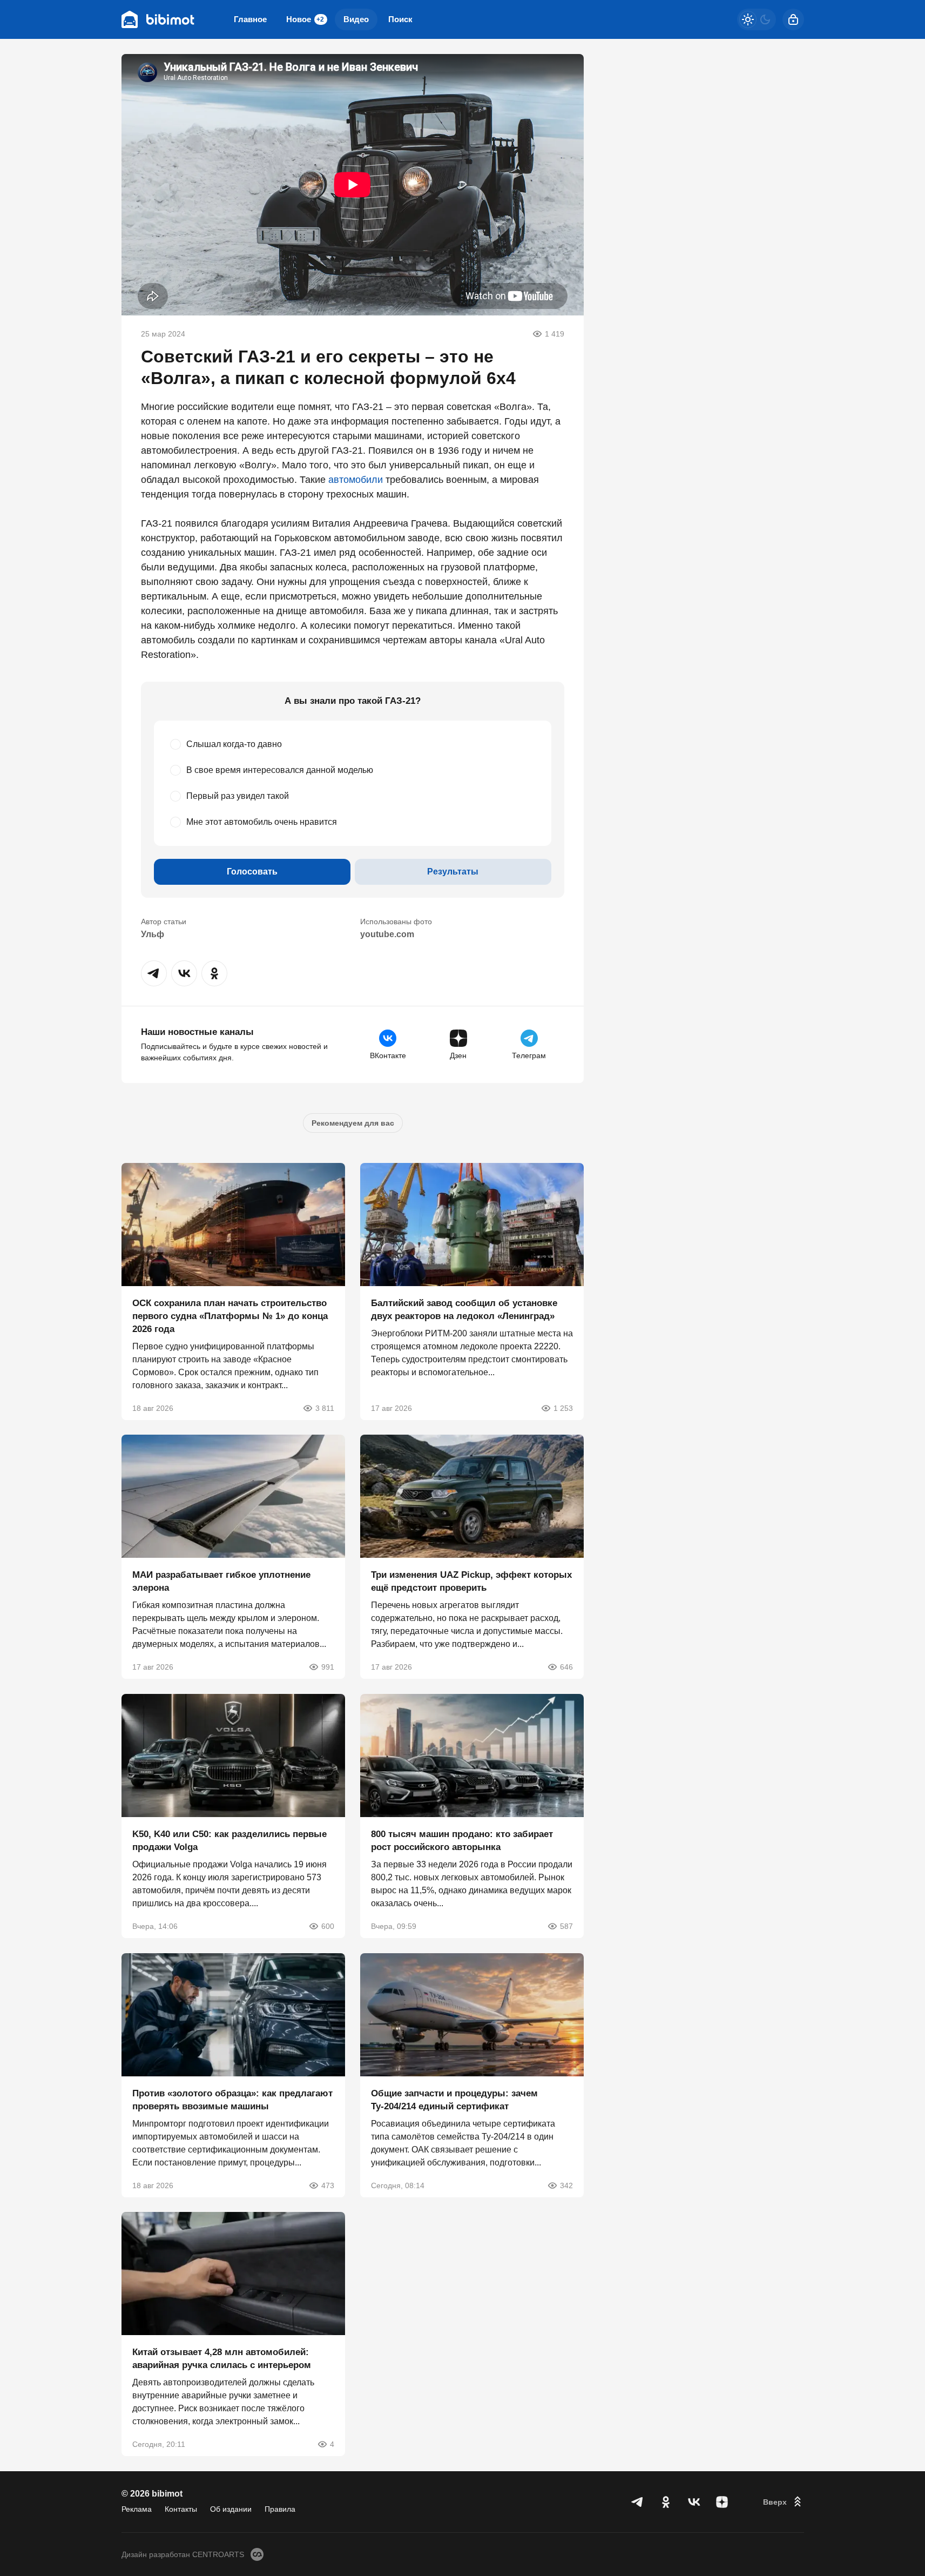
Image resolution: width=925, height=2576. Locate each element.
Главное (250, 19)
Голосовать (252, 872)
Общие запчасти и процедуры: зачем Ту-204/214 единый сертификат (454, 2099)
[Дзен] (722, 2502)
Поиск (400, 19)
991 (328, 1667)
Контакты (181, 2509)
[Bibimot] (158, 19)
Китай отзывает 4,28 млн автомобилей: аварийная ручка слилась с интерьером (222, 2359)
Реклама (137, 2509)
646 (566, 1667)
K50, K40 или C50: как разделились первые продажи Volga (229, 1841)
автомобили (356, 480)
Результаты (453, 872)
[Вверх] (784, 2502)
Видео (356, 19)
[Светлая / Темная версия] (757, 19)
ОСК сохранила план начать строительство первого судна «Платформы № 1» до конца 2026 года (230, 1316)
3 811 (325, 1408)
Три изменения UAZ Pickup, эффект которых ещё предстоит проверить (471, 1581)
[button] (154, 973)
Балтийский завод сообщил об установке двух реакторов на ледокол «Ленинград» (464, 1309)
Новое (305, 19)
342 (566, 2185)
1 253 (563, 1408)
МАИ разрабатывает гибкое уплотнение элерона (221, 1581)
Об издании (231, 2509)
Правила (280, 2509)
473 (328, 2185)
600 (328, 1926)
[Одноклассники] (666, 2502)
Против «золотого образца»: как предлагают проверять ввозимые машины (232, 2099)
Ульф (153, 934)
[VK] (694, 2502)
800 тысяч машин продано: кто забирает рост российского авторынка (462, 1841)
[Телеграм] (638, 2502)
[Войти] (793, 19)
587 (566, 1926)
